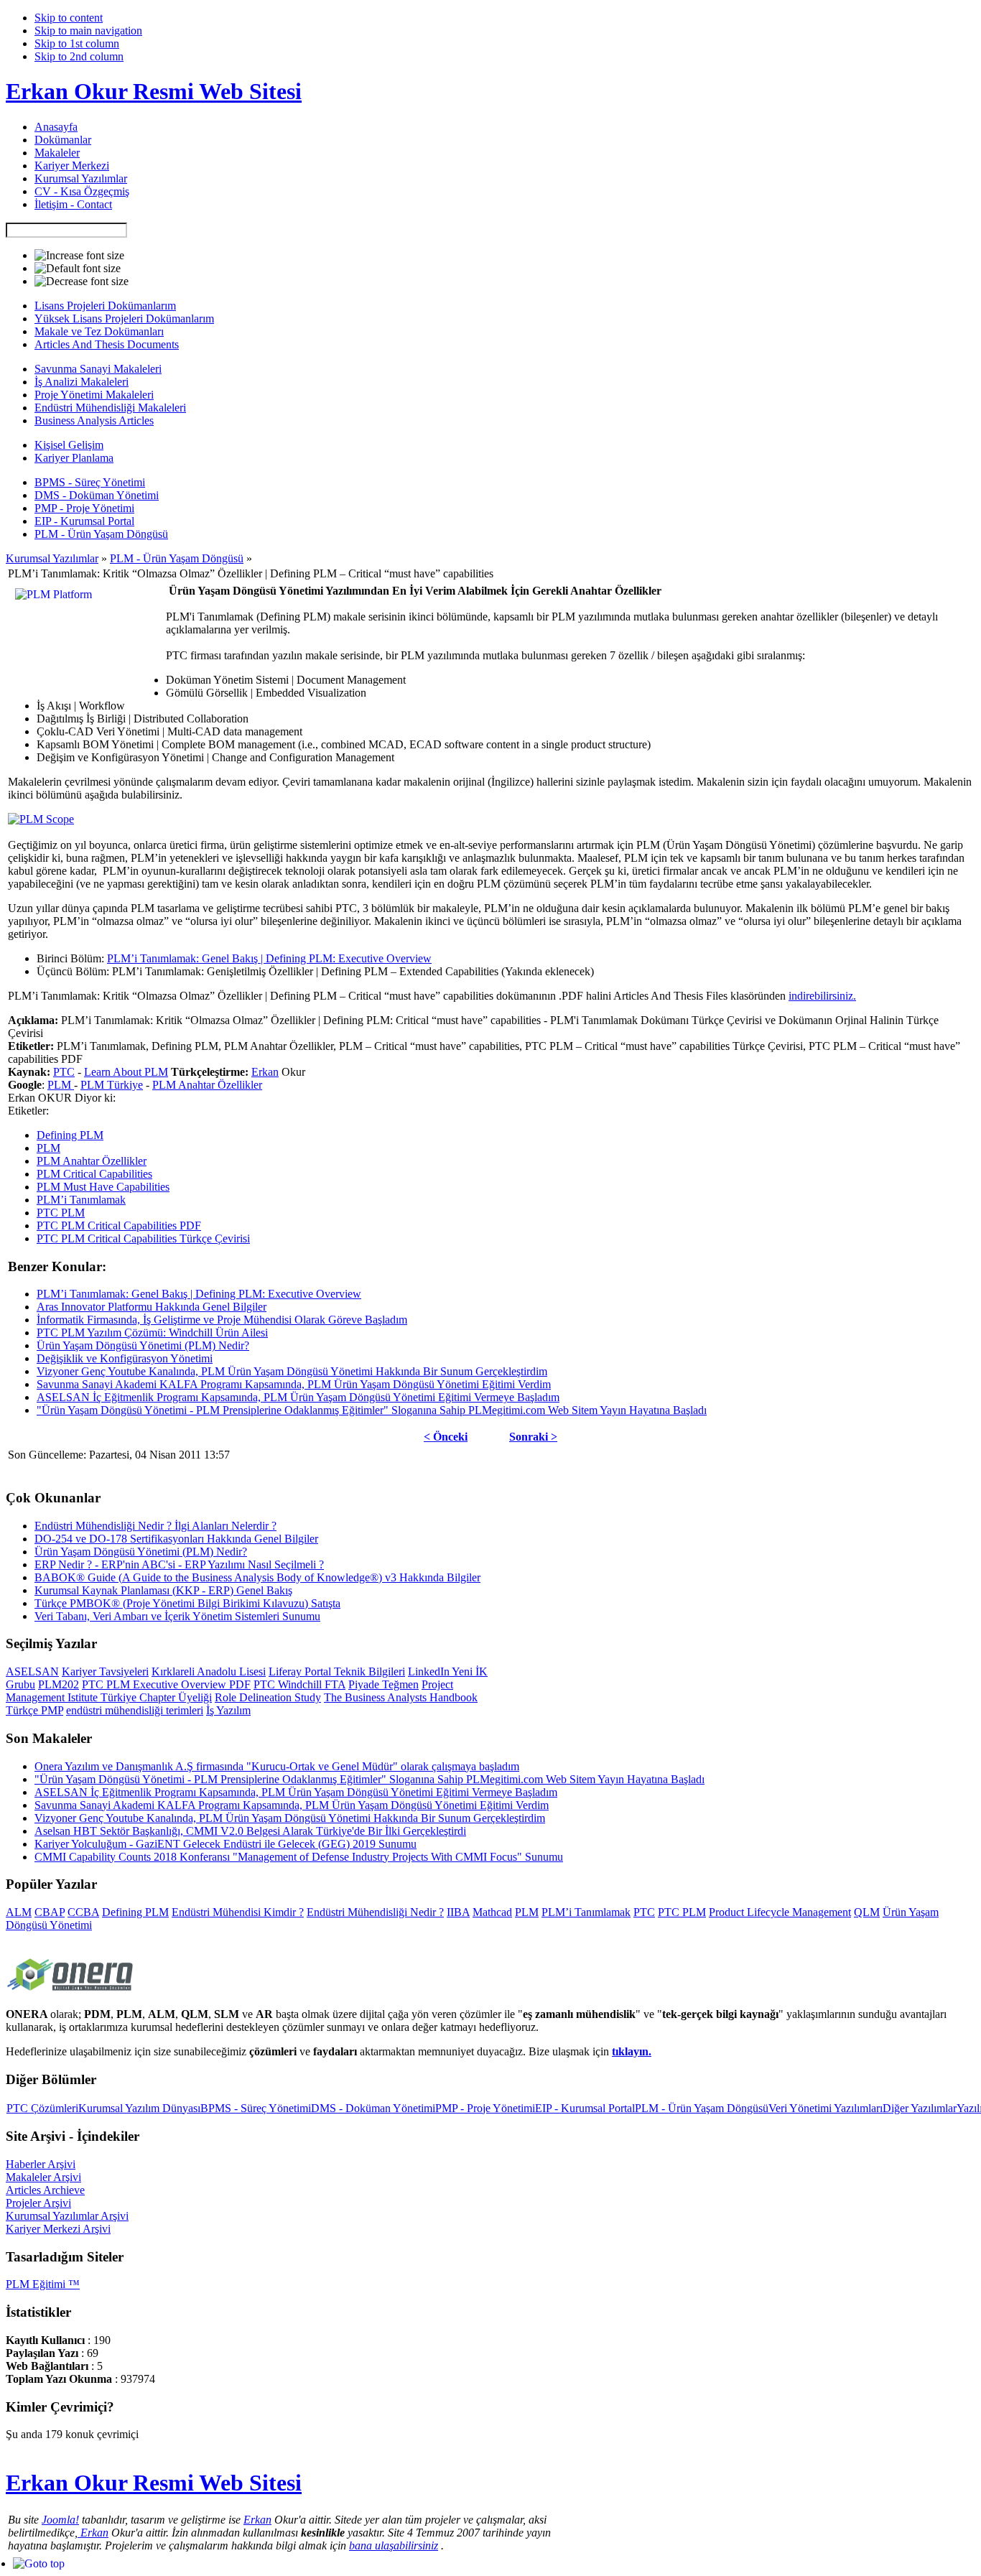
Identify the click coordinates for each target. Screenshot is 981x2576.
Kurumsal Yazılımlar (52, 558)
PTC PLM (61, 1213)
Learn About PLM (126, 1072)
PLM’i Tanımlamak (81, 1200)
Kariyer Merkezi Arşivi (58, 2229)
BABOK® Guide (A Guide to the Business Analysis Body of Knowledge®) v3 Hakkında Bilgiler (257, 1577)
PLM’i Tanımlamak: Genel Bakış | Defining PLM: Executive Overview (269, 958)
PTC (64, 1072)
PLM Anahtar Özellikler (207, 1085)
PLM (61, 1085)
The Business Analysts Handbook (401, 1697)
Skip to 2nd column (79, 56)
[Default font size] (78, 269)
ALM (19, 1912)
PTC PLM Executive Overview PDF (166, 1684)
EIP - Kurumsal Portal (585, 2108)
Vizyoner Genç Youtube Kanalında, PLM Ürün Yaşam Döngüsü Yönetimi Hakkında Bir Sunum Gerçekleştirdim (292, 1371)
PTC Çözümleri (42, 2108)
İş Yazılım (228, 1710)
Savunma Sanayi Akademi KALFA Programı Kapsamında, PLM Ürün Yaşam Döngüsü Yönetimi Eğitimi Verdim (294, 1384)
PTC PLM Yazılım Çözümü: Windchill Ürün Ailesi (152, 1333)
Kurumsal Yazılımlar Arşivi (67, 2216)
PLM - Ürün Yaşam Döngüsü (177, 558)
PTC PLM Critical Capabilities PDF (119, 1226)
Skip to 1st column (77, 43)
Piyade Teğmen (383, 1684)
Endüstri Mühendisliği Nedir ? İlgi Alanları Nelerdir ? (155, 1526)
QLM (867, 1912)
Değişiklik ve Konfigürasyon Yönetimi (125, 1358)
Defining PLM (70, 1135)
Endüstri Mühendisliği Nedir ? (375, 1912)
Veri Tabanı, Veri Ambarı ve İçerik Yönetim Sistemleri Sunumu (177, 1616)
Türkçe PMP (34, 1710)
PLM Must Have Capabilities (103, 1187)
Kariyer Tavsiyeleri (105, 1671)
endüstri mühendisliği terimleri (135, 1710)
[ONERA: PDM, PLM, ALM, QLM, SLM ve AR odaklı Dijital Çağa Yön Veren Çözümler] (70, 1993)
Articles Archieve (45, 2190)
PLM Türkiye (112, 1085)
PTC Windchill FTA (299, 1684)
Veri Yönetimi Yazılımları (826, 2108)
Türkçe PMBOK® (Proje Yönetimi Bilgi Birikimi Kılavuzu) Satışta (187, 1603)
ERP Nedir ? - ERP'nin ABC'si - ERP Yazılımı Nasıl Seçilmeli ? (179, 1564)
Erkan (265, 1072)
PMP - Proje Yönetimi (485, 2108)
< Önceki (446, 1437)
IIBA (458, 1912)
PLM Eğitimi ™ (43, 2284)
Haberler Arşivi (41, 2164)
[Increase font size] (79, 256)
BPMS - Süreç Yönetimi (256, 2108)
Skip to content (69, 18)
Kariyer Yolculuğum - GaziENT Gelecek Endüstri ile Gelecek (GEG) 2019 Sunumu (226, 1844)
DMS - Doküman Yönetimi (373, 2108)
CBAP (50, 1912)
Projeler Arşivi (38, 2203)
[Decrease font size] (82, 282)
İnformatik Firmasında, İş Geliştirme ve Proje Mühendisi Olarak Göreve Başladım (222, 1320)
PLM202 (59, 1684)
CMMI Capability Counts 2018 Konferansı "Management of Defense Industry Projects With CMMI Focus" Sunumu (299, 1857)
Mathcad (492, 1912)
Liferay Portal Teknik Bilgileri (337, 1671)
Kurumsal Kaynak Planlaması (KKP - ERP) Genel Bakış (163, 1590)
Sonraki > (533, 1437)
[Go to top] (39, 2563)
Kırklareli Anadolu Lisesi (209, 1671)
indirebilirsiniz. (822, 996)
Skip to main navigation (88, 31)
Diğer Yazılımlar (920, 2108)
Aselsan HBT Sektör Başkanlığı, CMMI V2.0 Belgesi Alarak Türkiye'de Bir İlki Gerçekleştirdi (250, 1831)
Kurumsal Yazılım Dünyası (139, 2108)
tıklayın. (632, 2051)
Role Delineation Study (268, 1697)
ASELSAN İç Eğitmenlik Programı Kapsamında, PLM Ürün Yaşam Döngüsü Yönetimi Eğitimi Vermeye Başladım (298, 1397)
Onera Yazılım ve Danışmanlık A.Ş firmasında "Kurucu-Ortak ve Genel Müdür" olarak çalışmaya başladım (277, 1766)
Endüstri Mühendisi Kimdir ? (238, 1912)
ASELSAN (32, 1671)
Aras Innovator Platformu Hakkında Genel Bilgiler (152, 1307)
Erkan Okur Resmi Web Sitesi (154, 91)
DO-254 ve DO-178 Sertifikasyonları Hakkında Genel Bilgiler (176, 1539)
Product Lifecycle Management (780, 1912)
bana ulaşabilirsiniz (394, 2545)
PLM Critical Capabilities (94, 1174)
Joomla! (60, 2520)
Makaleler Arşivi (43, 2177)
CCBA (83, 1912)
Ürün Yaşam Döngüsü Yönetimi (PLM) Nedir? (143, 1345)
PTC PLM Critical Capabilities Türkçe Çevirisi (143, 1238)
